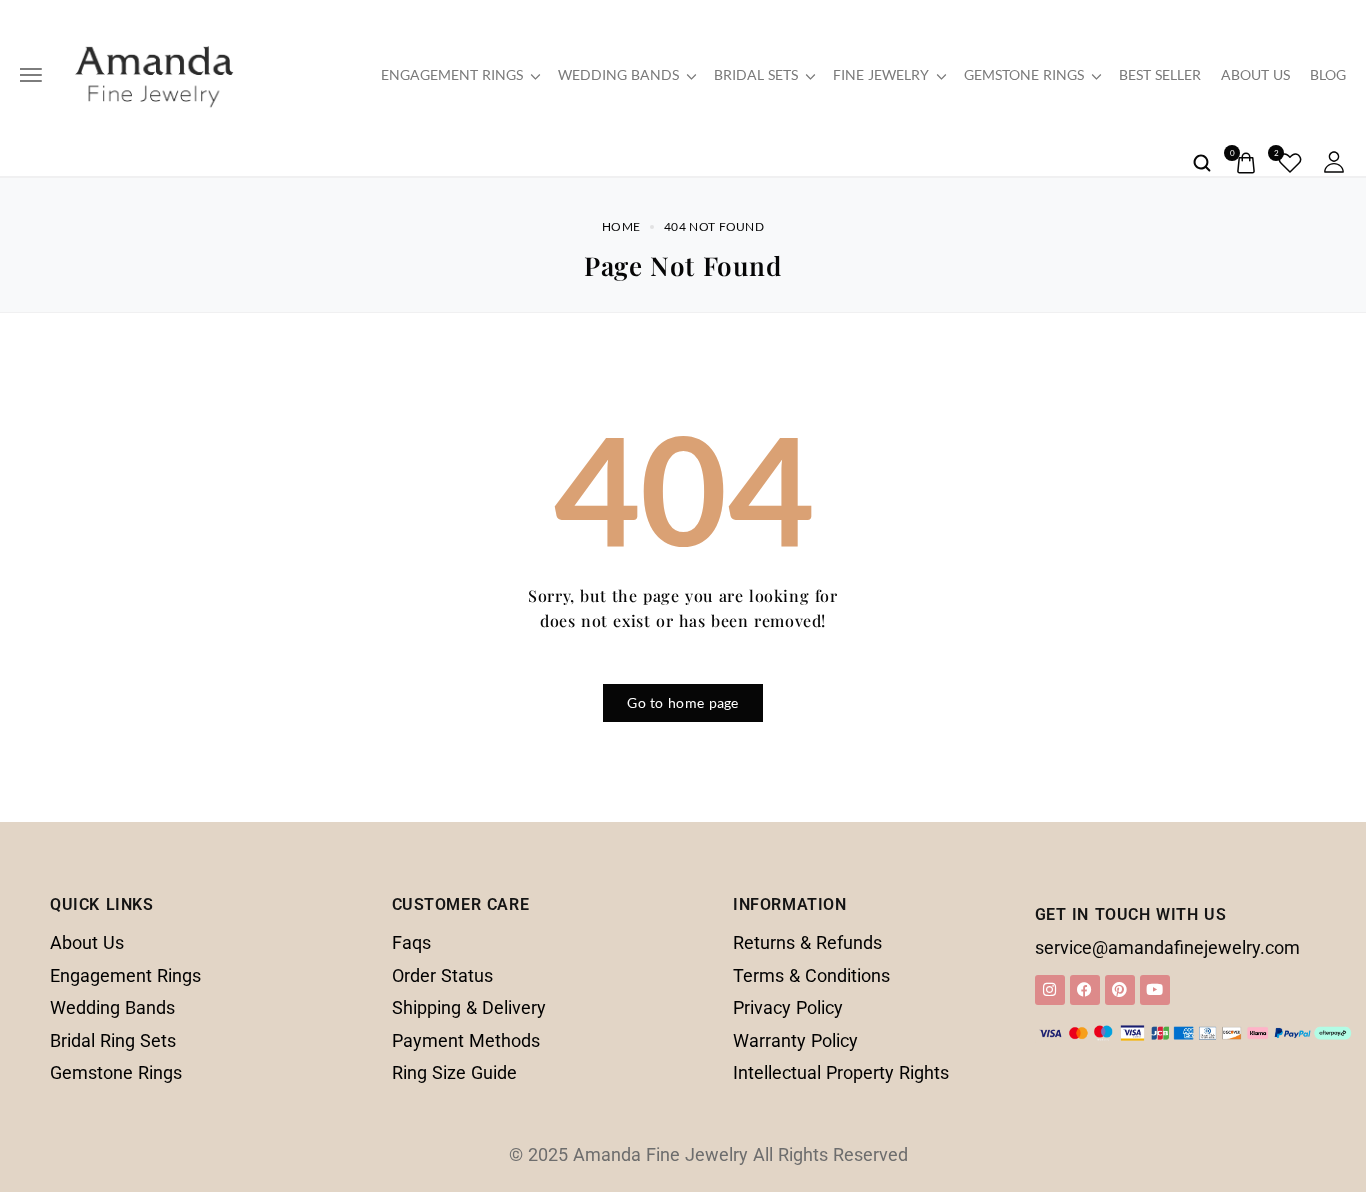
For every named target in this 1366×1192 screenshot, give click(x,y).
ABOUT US (1255, 75)
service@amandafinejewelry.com (1167, 947)
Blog (1328, 75)
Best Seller (1160, 75)
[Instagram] (1050, 990)
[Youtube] (1155, 990)
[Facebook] (1085, 990)
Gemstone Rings (1024, 75)
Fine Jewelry (881, 75)
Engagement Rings (452, 75)
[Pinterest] (1120, 990)
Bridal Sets (756, 75)
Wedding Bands (618, 75)
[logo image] (154, 73)
